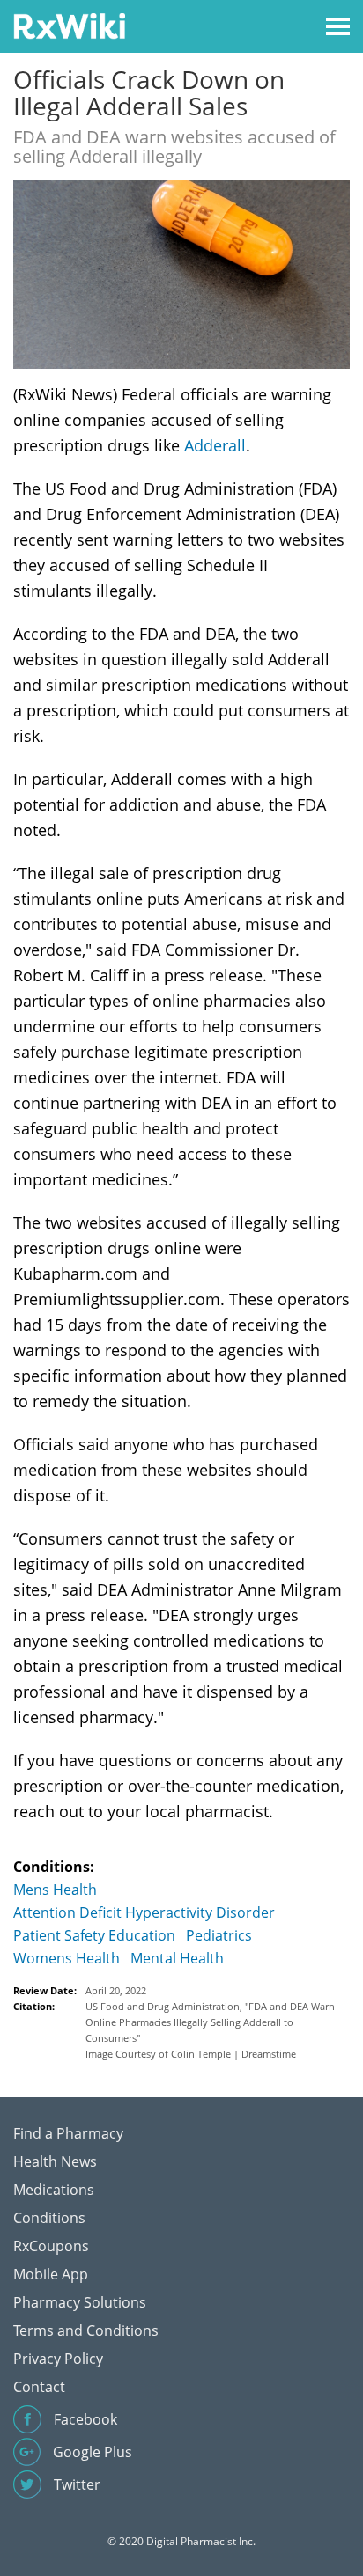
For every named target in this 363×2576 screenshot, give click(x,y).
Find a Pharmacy (68, 2133)
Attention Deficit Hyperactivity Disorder (144, 1912)
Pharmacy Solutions (80, 2302)
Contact (39, 2387)
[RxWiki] (69, 25)
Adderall (215, 445)
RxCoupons (51, 2246)
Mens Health (55, 1890)
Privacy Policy (58, 2359)
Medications (54, 2190)
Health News (55, 2161)
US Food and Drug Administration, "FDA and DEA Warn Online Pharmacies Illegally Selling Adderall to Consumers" (210, 2022)
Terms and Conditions (86, 2330)
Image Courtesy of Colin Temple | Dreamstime (191, 2054)
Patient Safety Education (94, 1935)
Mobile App (51, 2274)
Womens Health (67, 1958)
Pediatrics (219, 1935)
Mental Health (177, 1958)
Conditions (49, 2218)
